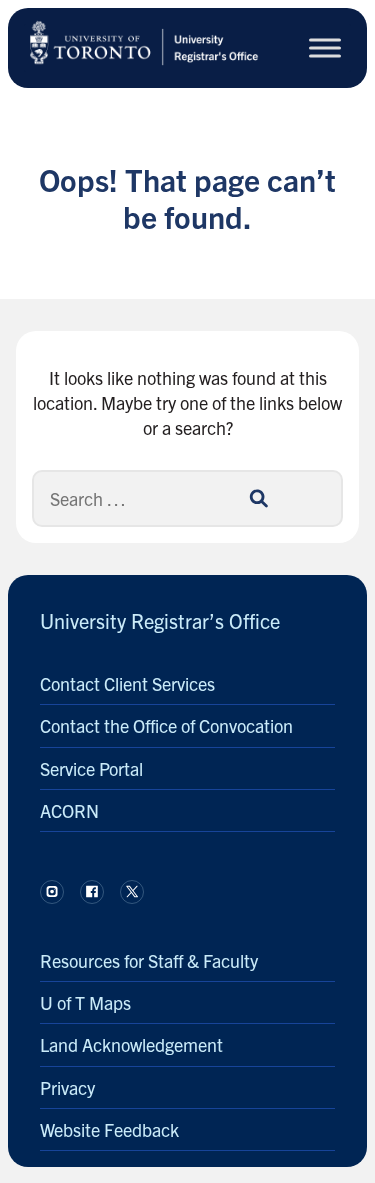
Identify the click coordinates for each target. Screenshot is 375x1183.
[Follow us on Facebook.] (92, 892)
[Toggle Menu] (325, 47)
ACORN (69, 810)
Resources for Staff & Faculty (149, 960)
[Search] (258, 498)
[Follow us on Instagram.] (52, 892)
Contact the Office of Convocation (166, 725)
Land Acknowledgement (131, 1044)
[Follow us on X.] (132, 892)
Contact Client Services (127, 683)
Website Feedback (109, 1129)
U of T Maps (85, 1002)
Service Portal (91, 768)
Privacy (67, 1087)
